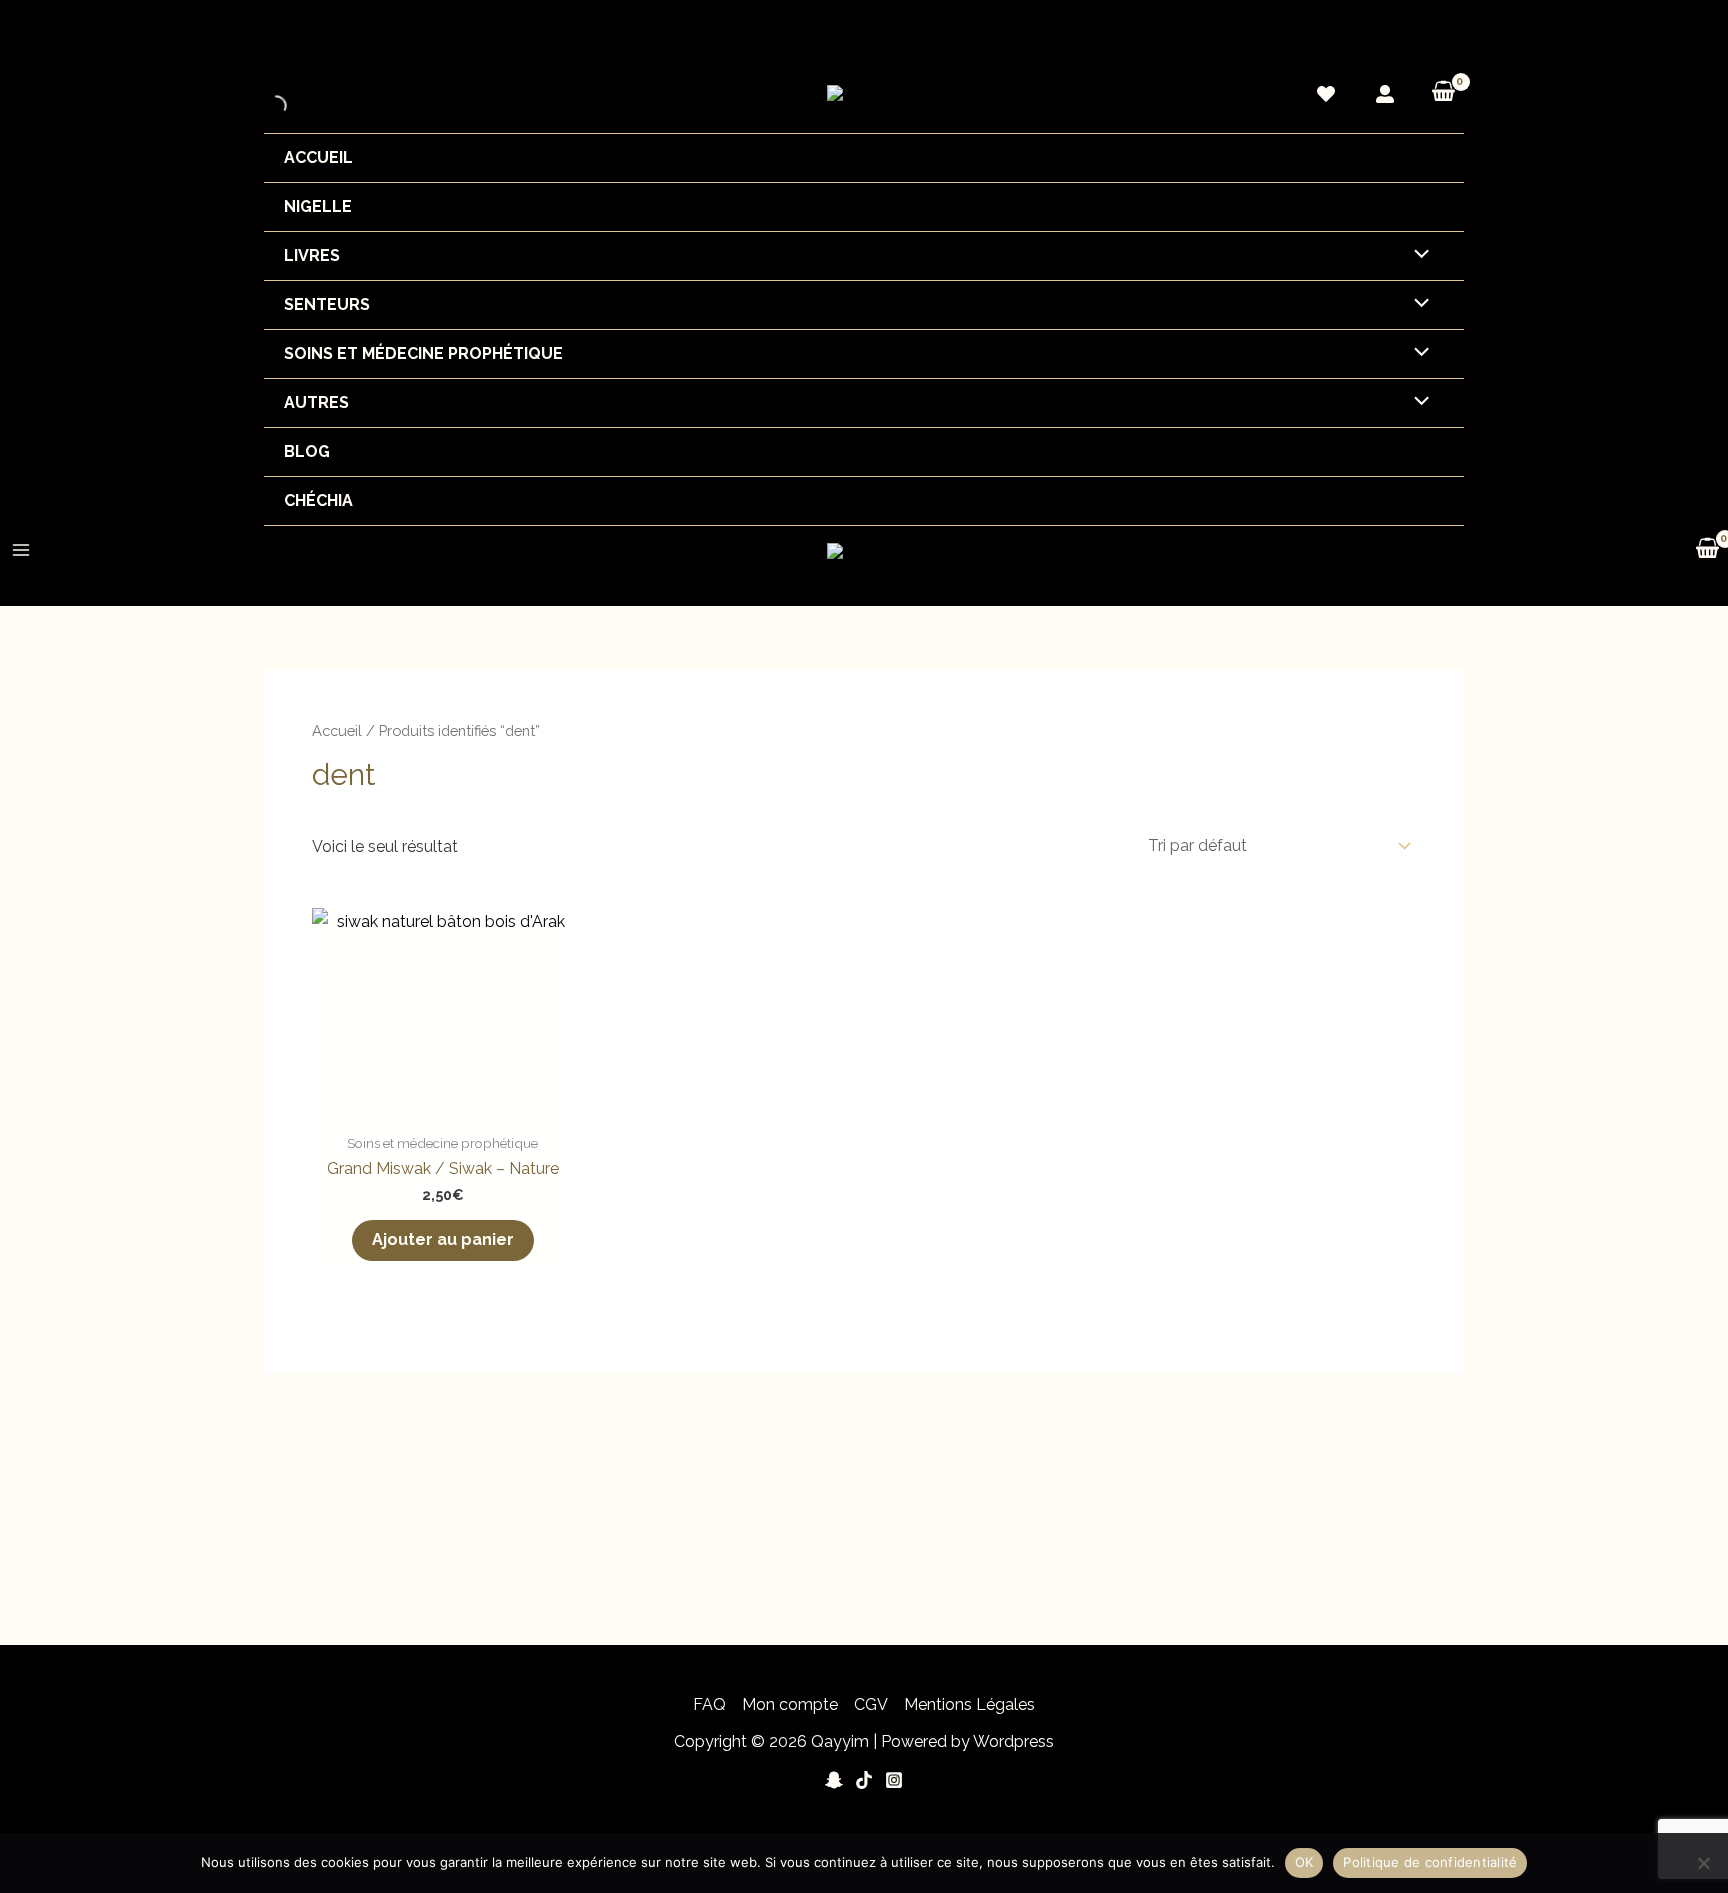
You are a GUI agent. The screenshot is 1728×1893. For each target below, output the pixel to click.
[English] (1415, 35)
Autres (316, 402)
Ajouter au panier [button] (443, 1239)
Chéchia (318, 500)
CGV (871, 1704)
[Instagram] (894, 1780)
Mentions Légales (969, 1704)
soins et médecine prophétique (423, 353)
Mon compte (790, 1704)
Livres (312, 255)
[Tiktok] (864, 1780)
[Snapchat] (834, 1780)
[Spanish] (1455, 35)
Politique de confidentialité (1430, 1862)
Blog (307, 451)
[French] (1435, 35)
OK (1304, 1862)
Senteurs (327, 304)
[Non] (1703, 1863)
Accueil (318, 157)
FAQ (709, 1704)
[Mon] (1385, 94)
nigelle (318, 206)
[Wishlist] (1326, 94)
